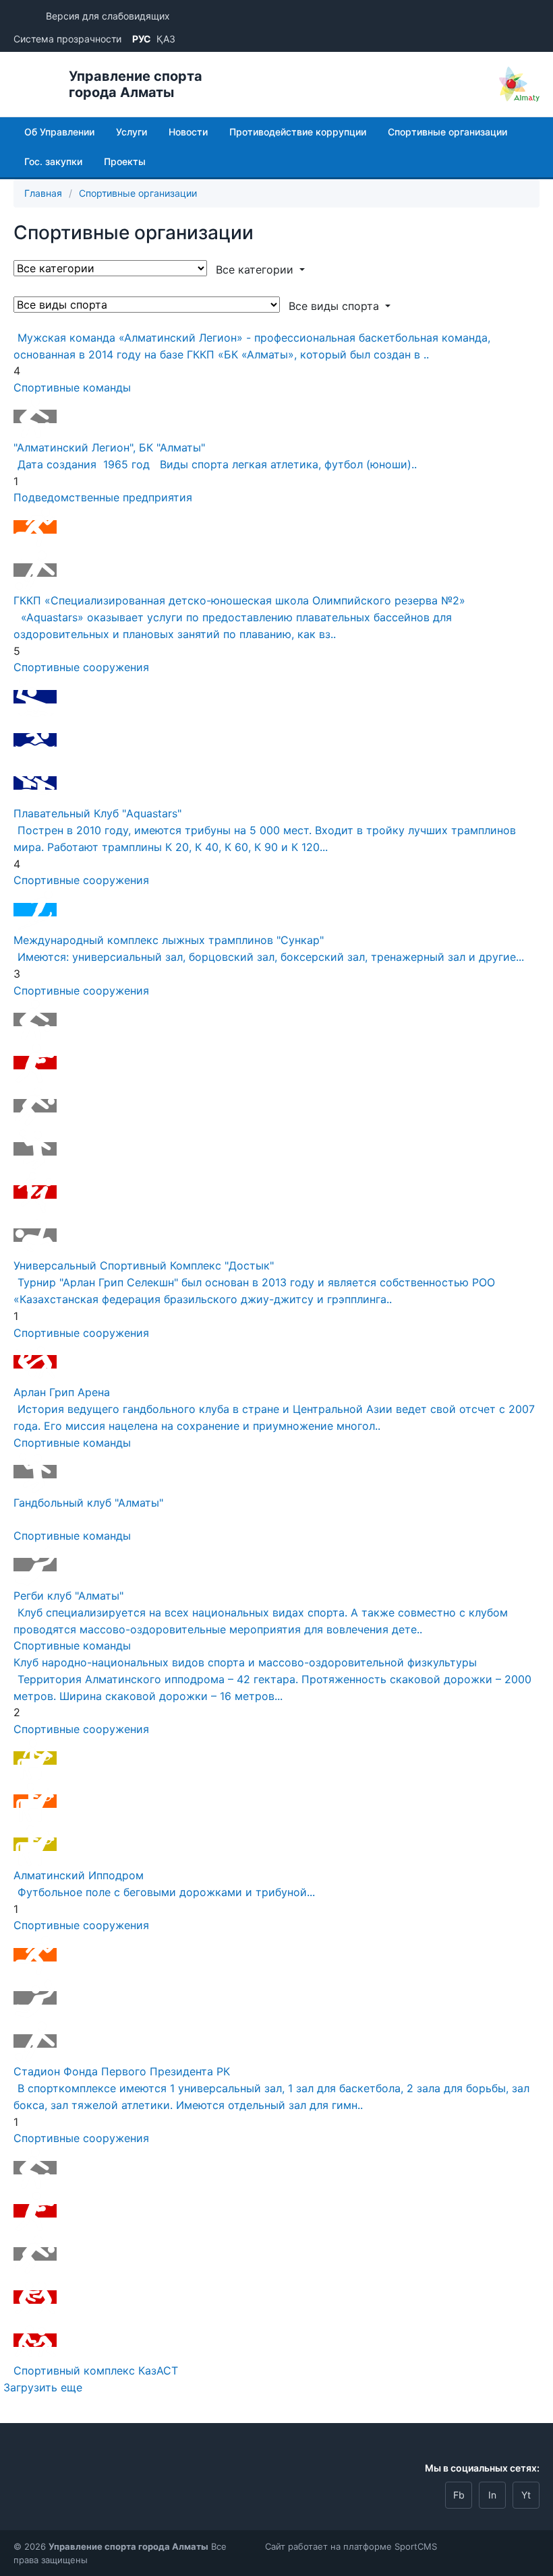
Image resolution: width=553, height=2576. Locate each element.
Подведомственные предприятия (103, 497)
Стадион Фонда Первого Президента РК (122, 2071)
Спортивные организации (447, 132)
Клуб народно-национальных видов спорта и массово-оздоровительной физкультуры (245, 1662)
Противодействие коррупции (298, 132)
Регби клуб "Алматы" (68, 1596)
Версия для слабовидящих (108, 16)
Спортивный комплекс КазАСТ (96, 2370)
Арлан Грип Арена (62, 1392)
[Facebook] (459, 2495)
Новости (188, 132)
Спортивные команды (72, 387)
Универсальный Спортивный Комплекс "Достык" (144, 1265)
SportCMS (416, 2546)
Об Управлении (59, 132)
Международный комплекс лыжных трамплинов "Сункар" (169, 940)
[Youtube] (526, 2495)
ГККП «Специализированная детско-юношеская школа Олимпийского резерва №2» (239, 600)
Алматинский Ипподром (79, 1875)
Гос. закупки (53, 161)
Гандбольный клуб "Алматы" (88, 1503)
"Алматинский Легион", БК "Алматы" (109, 447)
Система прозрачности (67, 39)
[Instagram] (492, 2495)
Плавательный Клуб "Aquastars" (97, 813)
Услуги (132, 132)
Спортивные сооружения (81, 667)
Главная (43, 193)
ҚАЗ (166, 39)
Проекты (125, 161)
